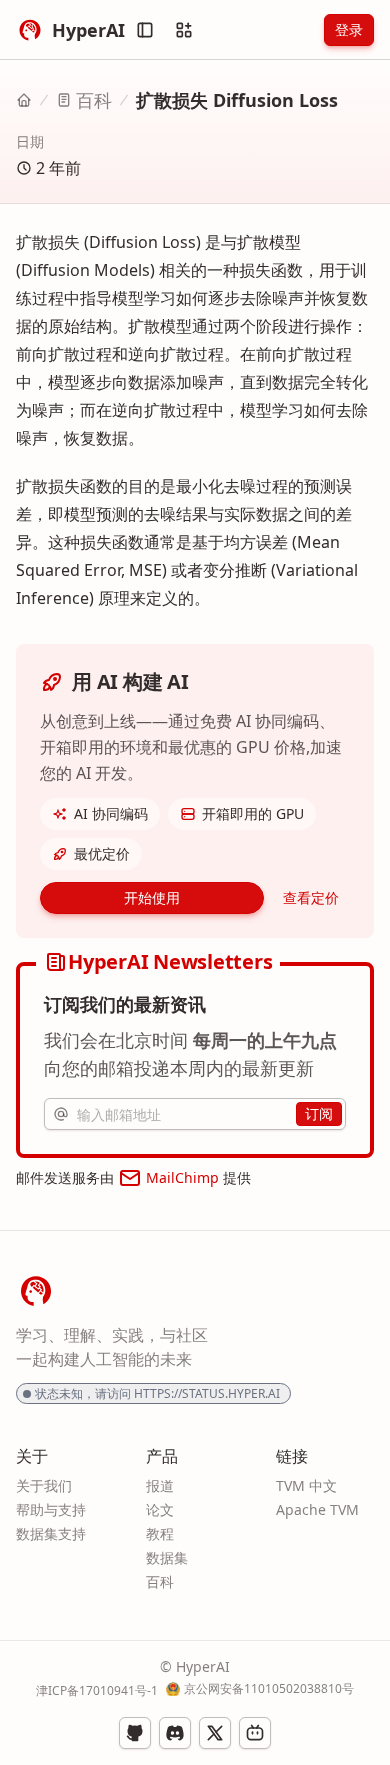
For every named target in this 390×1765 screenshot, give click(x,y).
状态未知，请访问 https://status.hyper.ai (157, 1393)
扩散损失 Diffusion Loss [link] (237, 100)
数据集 (167, 1557)
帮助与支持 (51, 1509)
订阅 (319, 1113)
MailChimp (182, 1177)
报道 (160, 1485)
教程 (160, 1533)
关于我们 (44, 1485)
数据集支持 (51, 1533)
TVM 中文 (306, 1485)
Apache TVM (317, 1509)
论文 (160, 1509)
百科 (94, 100)
